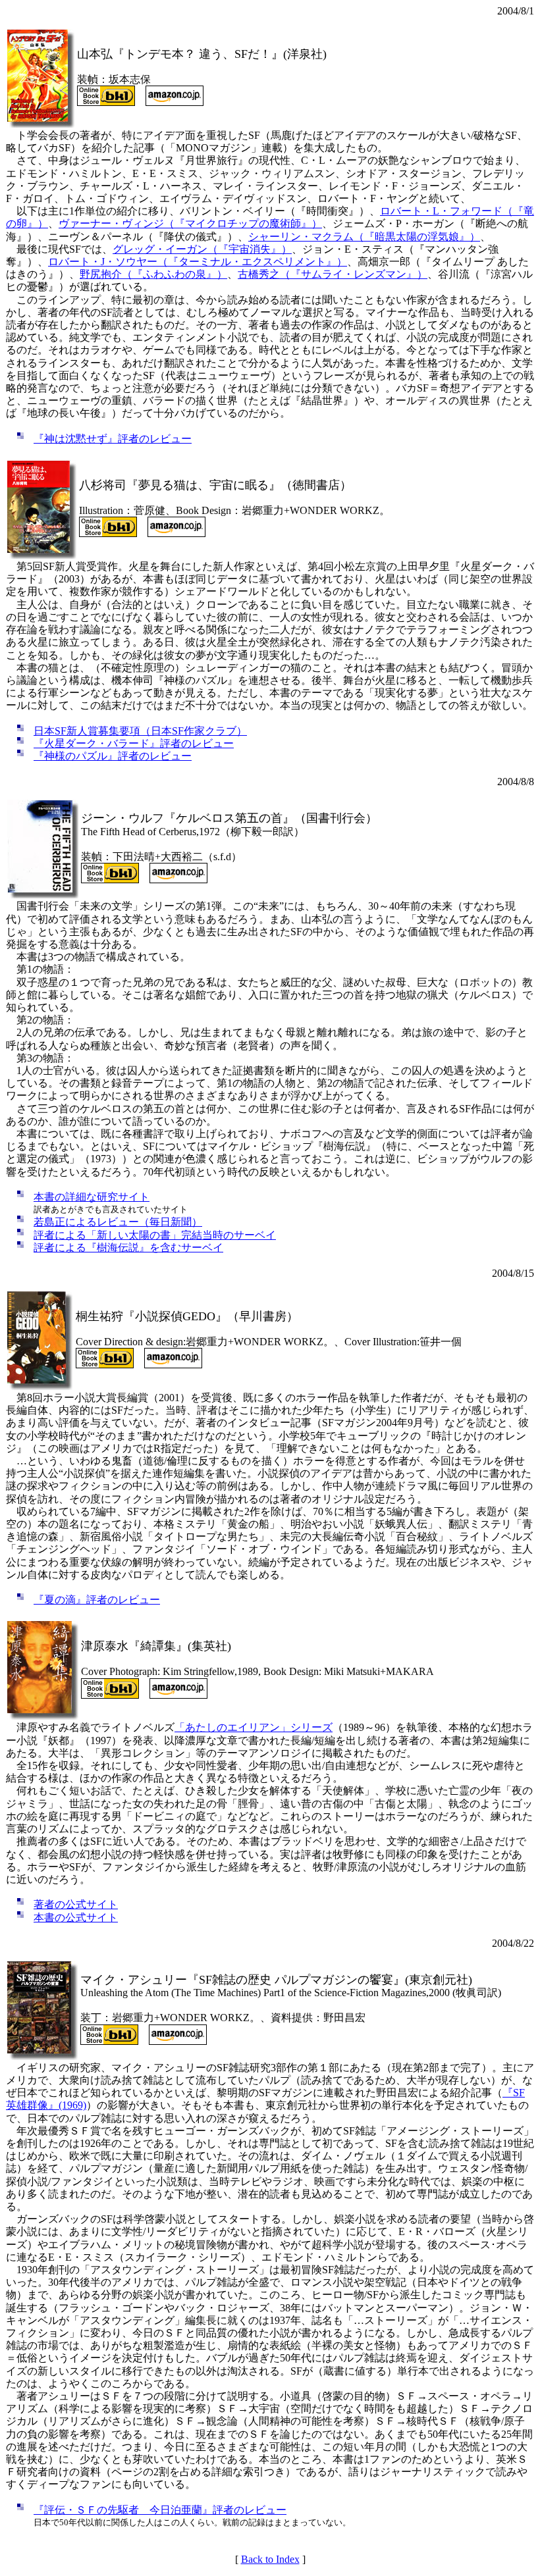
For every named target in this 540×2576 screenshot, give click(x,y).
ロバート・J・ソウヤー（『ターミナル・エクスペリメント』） (198, 262)
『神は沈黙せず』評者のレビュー (113, 439)
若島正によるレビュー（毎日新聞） (118, 1222)
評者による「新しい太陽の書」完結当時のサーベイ (155, 1235)
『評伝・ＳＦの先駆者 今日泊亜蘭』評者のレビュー (160, 2510)
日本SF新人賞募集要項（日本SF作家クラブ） (140, 731)
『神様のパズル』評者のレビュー (113, 756)
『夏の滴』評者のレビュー (97, 1600)
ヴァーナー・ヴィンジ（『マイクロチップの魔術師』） (190, 223)
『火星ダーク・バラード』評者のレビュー (134, 743)
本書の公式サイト (76, 1918)
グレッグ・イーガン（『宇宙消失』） (202, 249)
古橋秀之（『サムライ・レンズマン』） (333, 274)
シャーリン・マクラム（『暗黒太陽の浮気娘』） (364, 237)
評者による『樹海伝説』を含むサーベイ (128, 1248)
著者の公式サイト (76, 1904)
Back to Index (270, 2559)
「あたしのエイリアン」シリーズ (254, 1727)
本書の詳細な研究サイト (92, 1197)
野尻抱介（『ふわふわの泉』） (153, 274)
